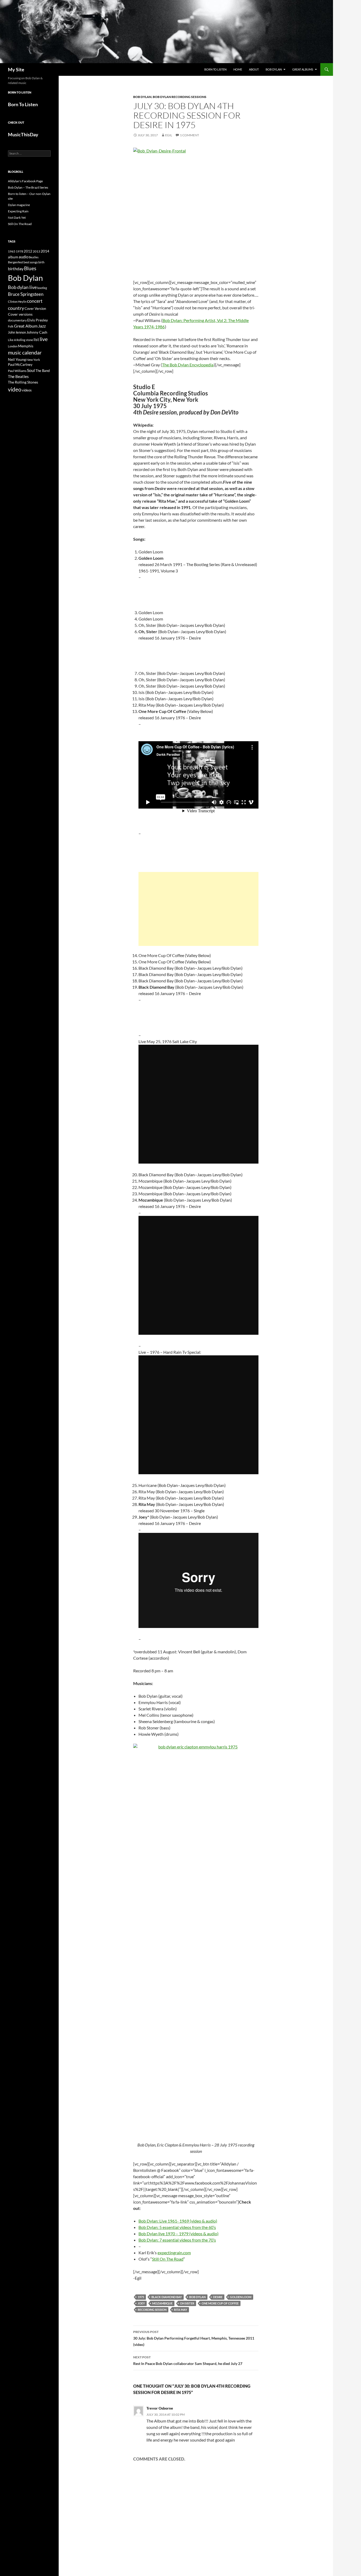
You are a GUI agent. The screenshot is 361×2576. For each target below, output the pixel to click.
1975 (141, 2297)
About (254, 69)
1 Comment (189, 135)
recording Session (152, 2310)
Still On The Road (168, 2259)
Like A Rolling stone (20, 340)
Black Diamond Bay (167, 2297)
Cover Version (35, 309)
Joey (141, 2303)
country (16, 308)
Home (238, 69)
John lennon (17, 332)
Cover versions (20, 314)
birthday (16, 269)
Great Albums (303, 69)
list (36, 339)
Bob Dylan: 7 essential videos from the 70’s (177, 2240)
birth (41, 262)
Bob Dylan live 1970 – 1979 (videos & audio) (179, 2234)
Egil (169, 135)
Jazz (42, 326)
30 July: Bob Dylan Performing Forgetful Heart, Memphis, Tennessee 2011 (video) (194, 2338)
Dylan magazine (19, 205)
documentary (17, 320)
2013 (36, 251)
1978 (20, 251)
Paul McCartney (20, 365)
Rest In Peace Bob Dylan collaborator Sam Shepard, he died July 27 (188, 2360)
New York (33, 360)
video (15, 389)
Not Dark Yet (17, 218)
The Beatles (18, 376)
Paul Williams (17, 371)
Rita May (181, 2310)
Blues (30, 268)
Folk (11, 326)
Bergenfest (15, 262)
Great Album (26, 326)
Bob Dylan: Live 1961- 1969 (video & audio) (178, 2221)
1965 (12, 251)
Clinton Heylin (17, 302)
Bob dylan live (22, 287)
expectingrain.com (174, 2253)
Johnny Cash (37, 332)
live (44, 339)
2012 (28, 251)
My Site (16, 69)
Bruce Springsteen (26, 294)
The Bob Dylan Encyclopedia (188, 365)
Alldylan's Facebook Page (25, 181)
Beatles (34, 257)
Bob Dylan (274, 69)
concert (35, 301)
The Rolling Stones (23, 382)
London (13, 346)
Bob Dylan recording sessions (180, 97)
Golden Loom (241, 2297)
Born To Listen (215, 69)
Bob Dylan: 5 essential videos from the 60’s (177, 2227)
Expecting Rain (18, 211)
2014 (45, 251)
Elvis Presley (38, 320)
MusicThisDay (23, 134)
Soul (31, 370)
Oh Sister (187, 2303)
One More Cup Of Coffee (220, 2303)
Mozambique (162, 2303)
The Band (43, 371)
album (13, 257)
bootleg (42, 288)
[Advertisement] (198, 909)
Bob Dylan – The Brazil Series (28, 187)
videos (27, 390)
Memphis (26, 346)
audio (24, 257)
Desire (218, 2297)
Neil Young (17, 359)
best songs (31, 262)
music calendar (25, 352)
